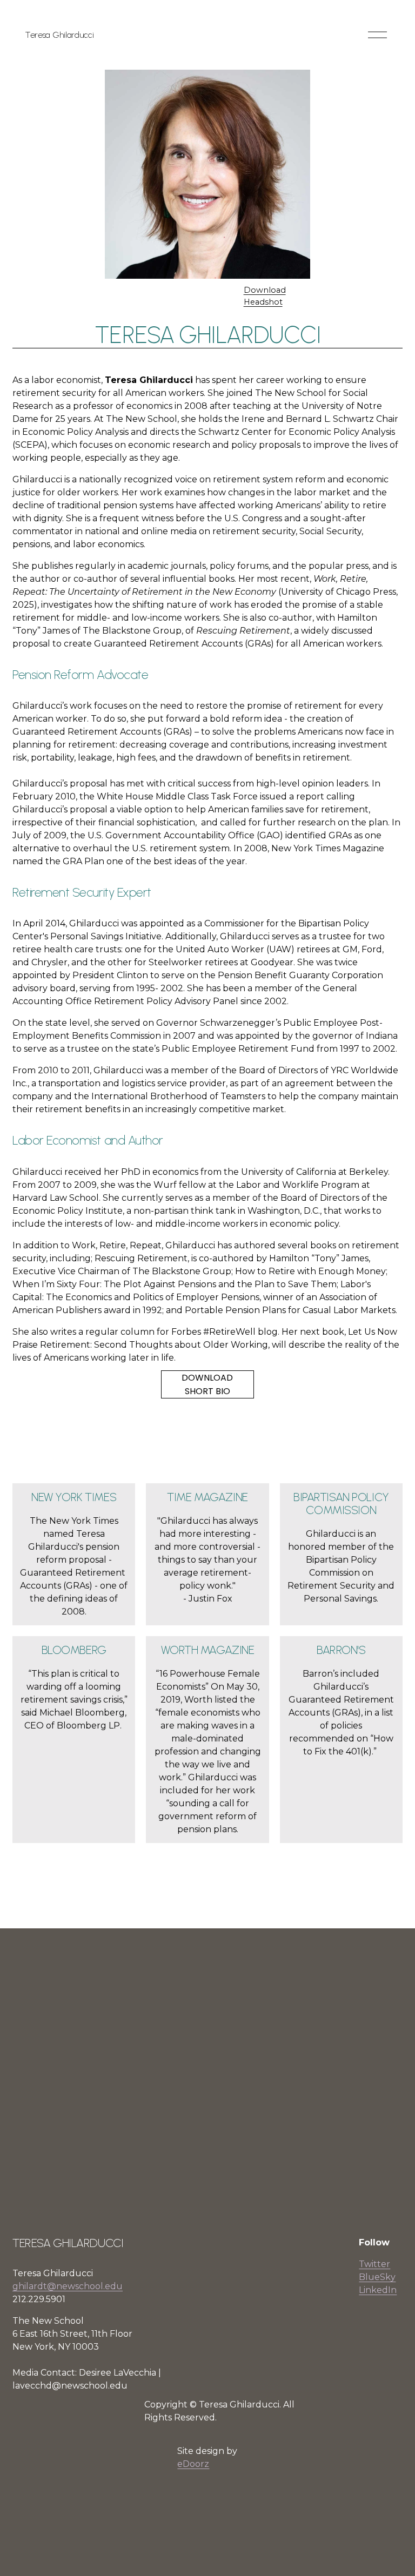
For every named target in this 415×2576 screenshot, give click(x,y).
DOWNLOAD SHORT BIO (207, 1384)
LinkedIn (378, 2290)
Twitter (374, 2264)
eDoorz (193, 2464)
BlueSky (377, 2277)
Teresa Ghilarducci (59, 35)
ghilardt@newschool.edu (68, 2286)
